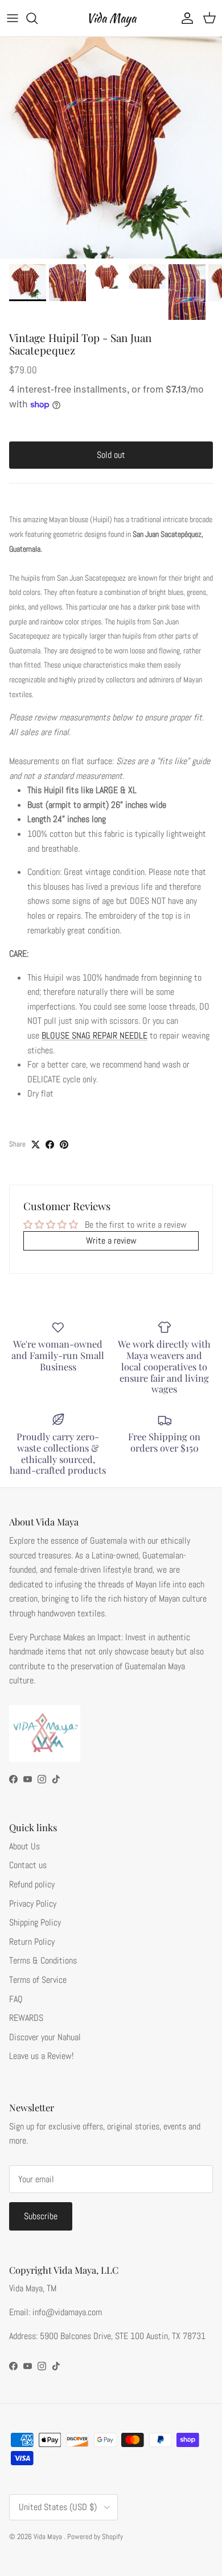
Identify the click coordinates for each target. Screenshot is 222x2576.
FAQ (16, 1999)
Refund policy (32, 1884)
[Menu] (13, 18)
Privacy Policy (33, 1904)
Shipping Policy (35, 1922)
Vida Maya (49, 2537)
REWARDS (26, 2018)
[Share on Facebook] (50, 1145)
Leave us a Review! (41, 2056)
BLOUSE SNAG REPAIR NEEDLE (94, 1035)
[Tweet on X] (36, 1145)
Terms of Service (38, 1980)
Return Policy (32, 1942)
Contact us (28, 1865)
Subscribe (41, 2216)
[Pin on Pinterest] (64, 1145)
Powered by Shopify (95, 2537)
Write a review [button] (111, 1241)
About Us (24, 1846)
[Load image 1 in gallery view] (111, 148)
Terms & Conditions (43, 1960)
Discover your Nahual (45, 2037)
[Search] (38, 18)
